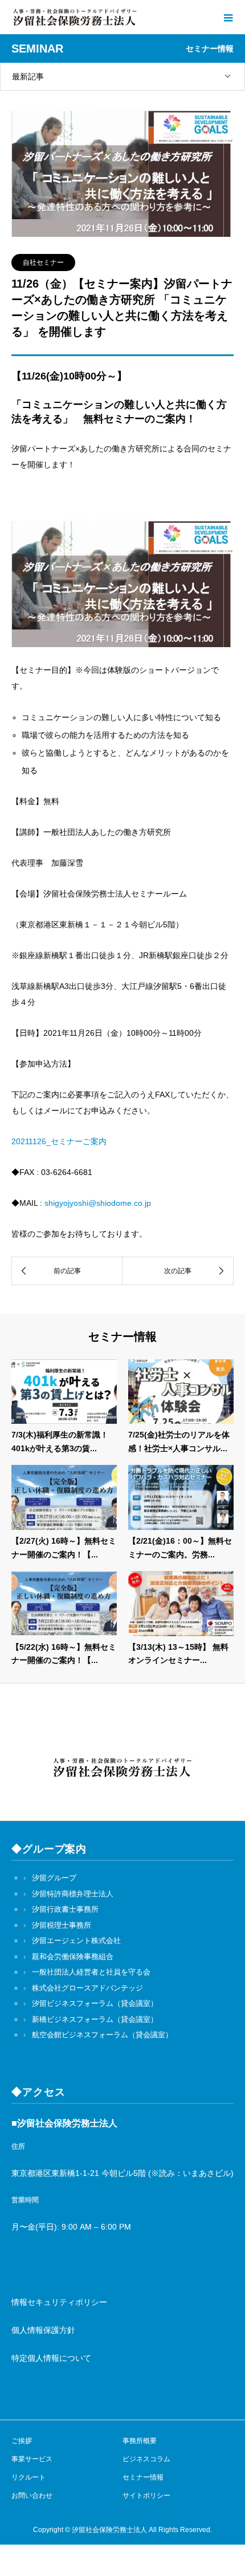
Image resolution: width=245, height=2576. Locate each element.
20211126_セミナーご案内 (59, 1141)
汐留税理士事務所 (62, 1925)
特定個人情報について (51, 2358)
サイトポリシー (146, 2496)
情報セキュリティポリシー (59, 2302)
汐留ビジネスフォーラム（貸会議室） (95, 2003)
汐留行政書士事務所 (65, 1909)
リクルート (28, 2477)
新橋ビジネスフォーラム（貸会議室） (95, 2019)
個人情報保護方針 (43, 2330)
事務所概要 (140, 2441)
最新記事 (28, 76)
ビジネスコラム (146, 2459)
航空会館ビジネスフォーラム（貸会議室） (102, 2035)
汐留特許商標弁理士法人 (73, 1894)
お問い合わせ (32, 2496)
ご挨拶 (22, 2441)
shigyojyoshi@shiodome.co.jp (98, 1203)
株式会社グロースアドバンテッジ (87, 1988)
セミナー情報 (143, 2477)
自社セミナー (43, 263)
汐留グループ (54, 1878)
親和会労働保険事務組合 (73, 1957)
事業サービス (32, 2459)
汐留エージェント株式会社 (76, 1941)
